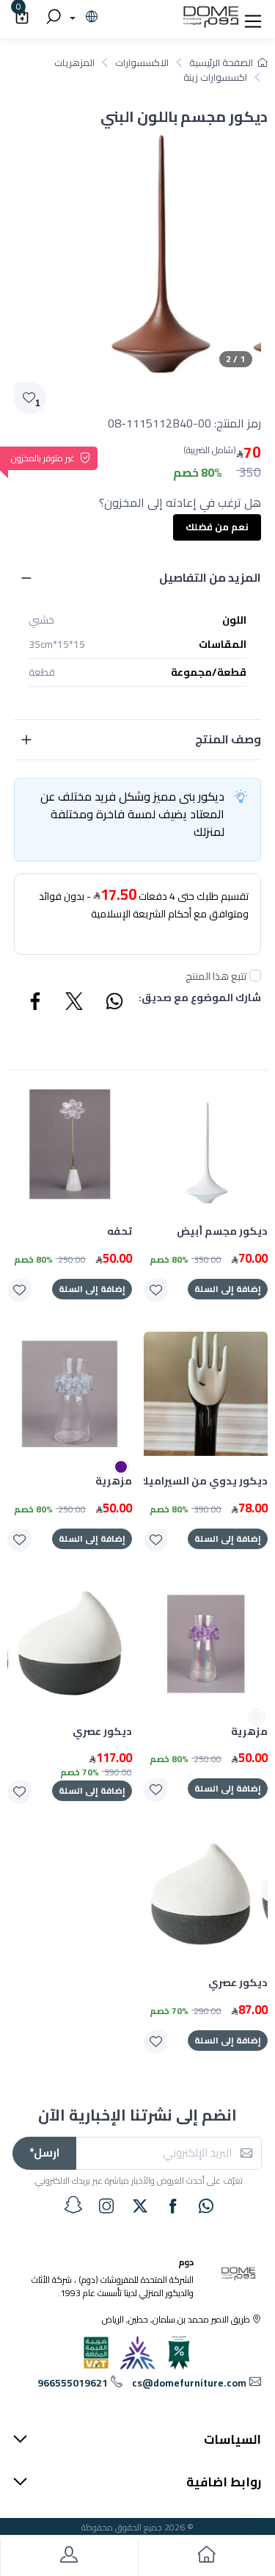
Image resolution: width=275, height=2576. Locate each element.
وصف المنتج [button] (228, 739)
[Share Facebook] (36, 1003)
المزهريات (74, 62)
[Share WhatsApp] (114, 1003)
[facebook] (173, 2206)
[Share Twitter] (75, 1003)
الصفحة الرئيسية (221, 62)
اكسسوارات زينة (215, 77)
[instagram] (106, 2206)
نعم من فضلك (217, 527)
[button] (253, 18)
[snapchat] (73, 2205)
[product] (206, 1144)
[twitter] (140, 2206)
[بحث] (51, 18)
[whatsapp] (206, 2206)
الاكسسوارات (142, 62)
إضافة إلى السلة (228, 1289)
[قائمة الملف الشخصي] (69, 2557)
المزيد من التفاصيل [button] (210, 577)
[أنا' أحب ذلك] (155, 1291)
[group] (137, 252)
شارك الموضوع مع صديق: (200, 999)
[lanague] (82, 18)
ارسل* (44, 2153)
